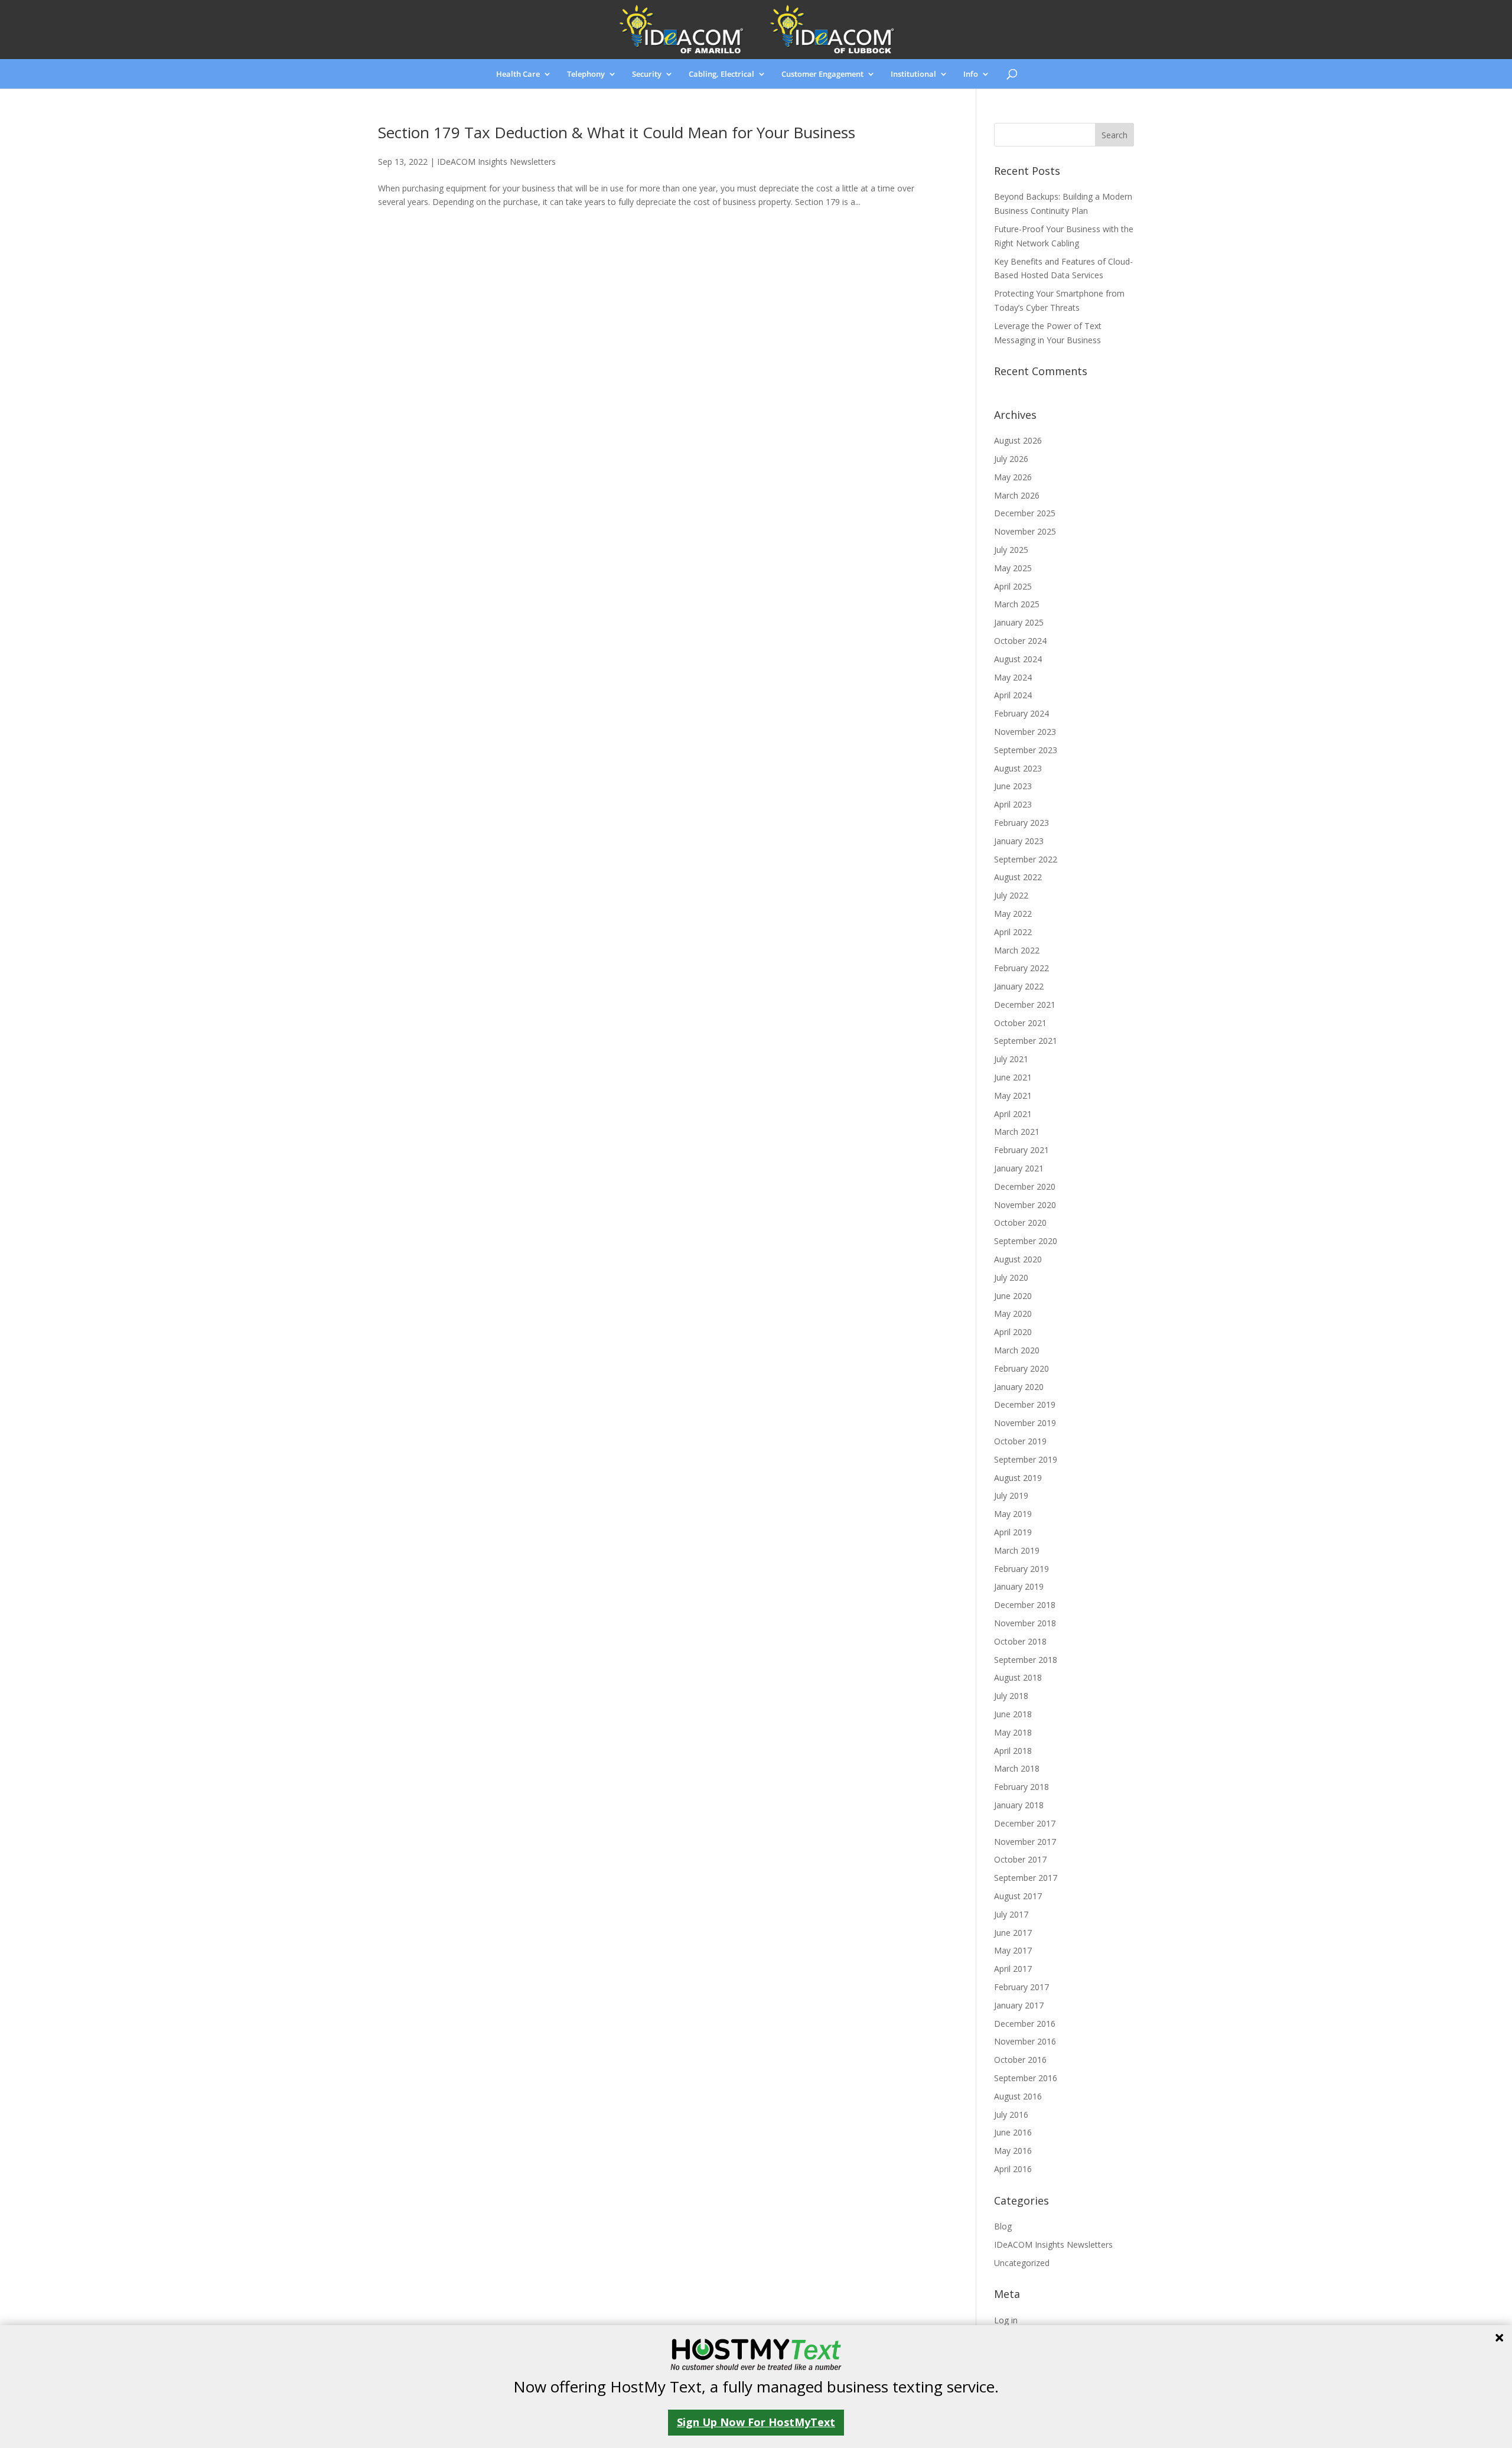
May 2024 (1013, 677)
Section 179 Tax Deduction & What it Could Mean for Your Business (617, 132)
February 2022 (1021, 968)
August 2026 (1018, 440)
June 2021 (1013, 1077)
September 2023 (1026, 750)
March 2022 (1017, 950)
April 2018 (1013, 1751)
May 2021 (1013, 1096)
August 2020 (1018, 1259)
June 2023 (1013, 786)
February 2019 (1021, 1569)
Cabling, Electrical (721, 74)
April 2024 (1013, 695)
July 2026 (1011, 459)
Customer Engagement (822, 74)
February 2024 (1021, 713)
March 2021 (1017, 1132)
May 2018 (1013, 1732)
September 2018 (1026, 1660)
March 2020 (1017, 1350)
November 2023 (1025, 732)
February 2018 (1021, 1787)
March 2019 (1017, 1550)
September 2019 (1026, 1459)
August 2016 (1018, 2096)
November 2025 (1025, 531)
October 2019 (1020, 1441)
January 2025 (1019, 622)
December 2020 (1025, 1186)
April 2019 (1013, 1532)
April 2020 (1013, 1332)
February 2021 (1021, 1150)
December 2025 (1025, 513)
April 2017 (1013, 1969)
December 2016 (1025, 2024)
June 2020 (1013, 1296)
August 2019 (1018, 1478)
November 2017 (1025, 1842)
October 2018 (1020, 1641)
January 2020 (1019, 1387)
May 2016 (1013, 2151)
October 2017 (1020, 1859)
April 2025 (1013, 586)
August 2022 (1018, 877)
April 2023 (1013, 804)
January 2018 (1019, 1805)
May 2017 (1013, 1950)
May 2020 (1013, 1313)
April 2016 (1013, 2169)
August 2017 (1018, 1896)
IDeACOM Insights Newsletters (496, 162)
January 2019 (1019, 1586)
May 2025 (1013, 568)
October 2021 (1020, 1023)
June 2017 (1013, 1933)
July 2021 (1011, 1059)
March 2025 (1017, 604)
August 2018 (1018, 1677)
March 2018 (1017, 1768)
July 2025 (1011, 550)
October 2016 (1020, 2060)
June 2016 (1013, 2132)
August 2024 (1018, 659)
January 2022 (1019, 986)
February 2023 (1021, 823)
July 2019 (1011, 1495)
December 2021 (1025, 1005)
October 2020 (1020, 1223)
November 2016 (1025, 2041)
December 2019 (1025, 1404)
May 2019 (1013, 1514)
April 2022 (1013, 932)
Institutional (913, 74)
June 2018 (1013, 1714)
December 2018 (1025, 1605)
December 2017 (1025, 1823)
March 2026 (1017, 495)
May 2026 (1013, 477)
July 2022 (1011, 895)
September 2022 (1026, 859)
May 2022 (1013, 914)
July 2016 (1011, 2115)
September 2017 (1026, 1878)
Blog (1003, 2226)
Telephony (586, 74)
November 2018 (1025, 1623)
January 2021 (1019, 1168)
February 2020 (1021, 1368)
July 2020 (1011, 1277)
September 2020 (1026, 1241)
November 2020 (1025, 1205)
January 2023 (1019, 841)
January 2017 (1019, 2005)
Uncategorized (1022, 2263)
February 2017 (1021, 1987)
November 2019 (1025, 1423)
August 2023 (1018, 768)
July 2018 (1011, 1696)
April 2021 (1013, 1114)
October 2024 (1020, 641)
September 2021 (1026, 1041)
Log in (1006, 2320)
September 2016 (1026, 2078)
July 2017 (1011, 1914)
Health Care (518, 74)
